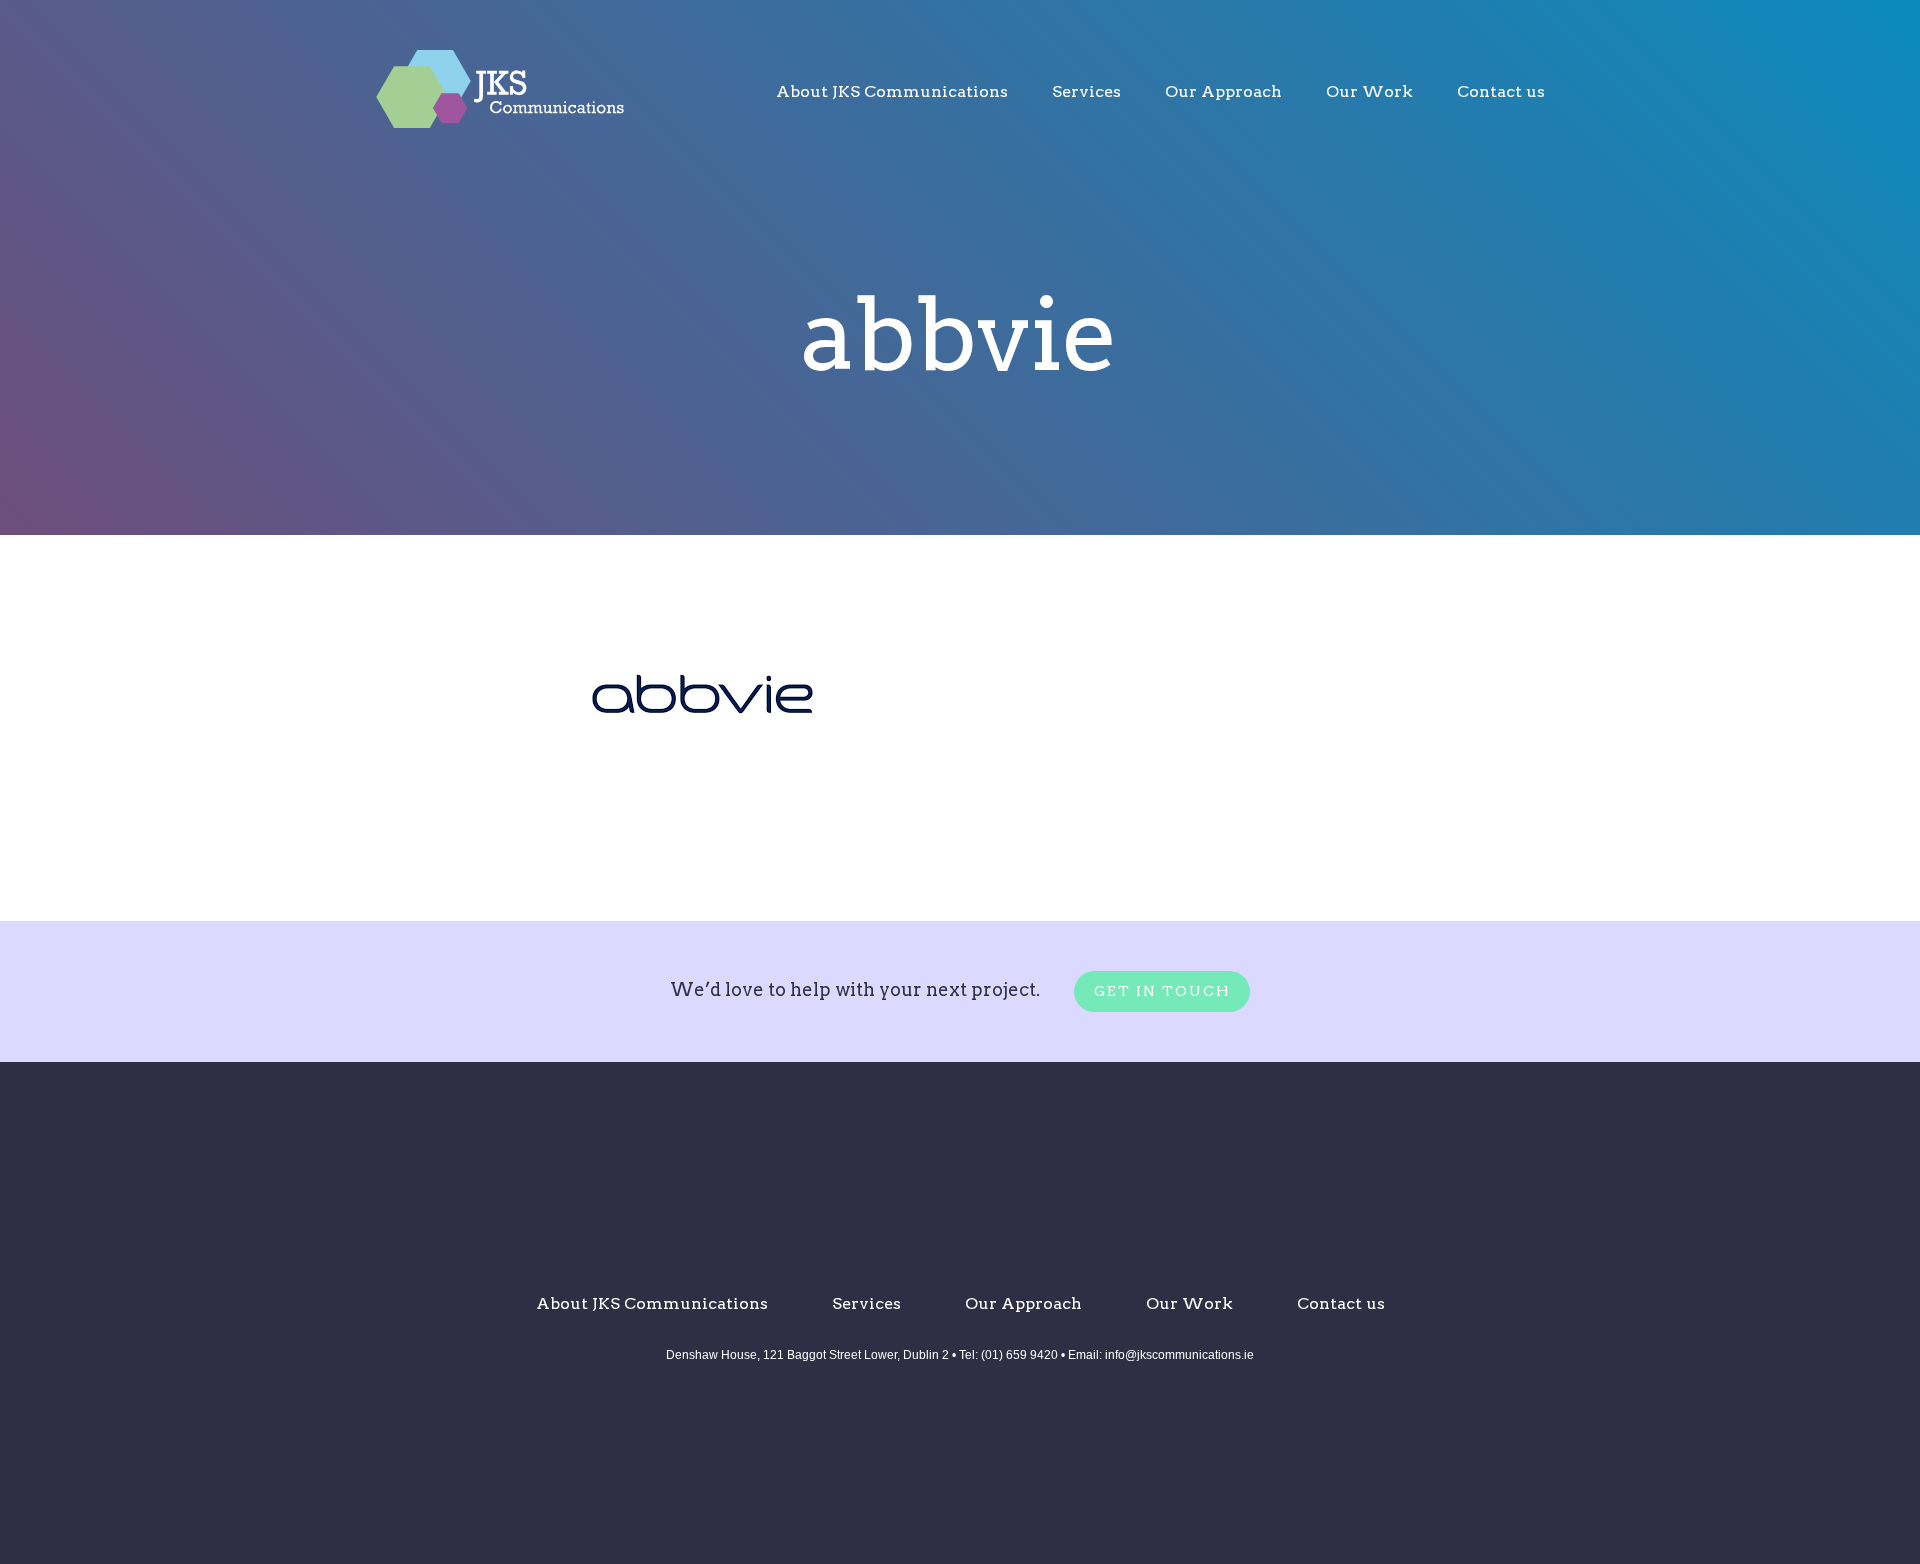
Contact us (1501, 91)
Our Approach (1223, 91)
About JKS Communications (892, 91)
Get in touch (1162, 991)
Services (1086, 91)
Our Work (1369, 91)
